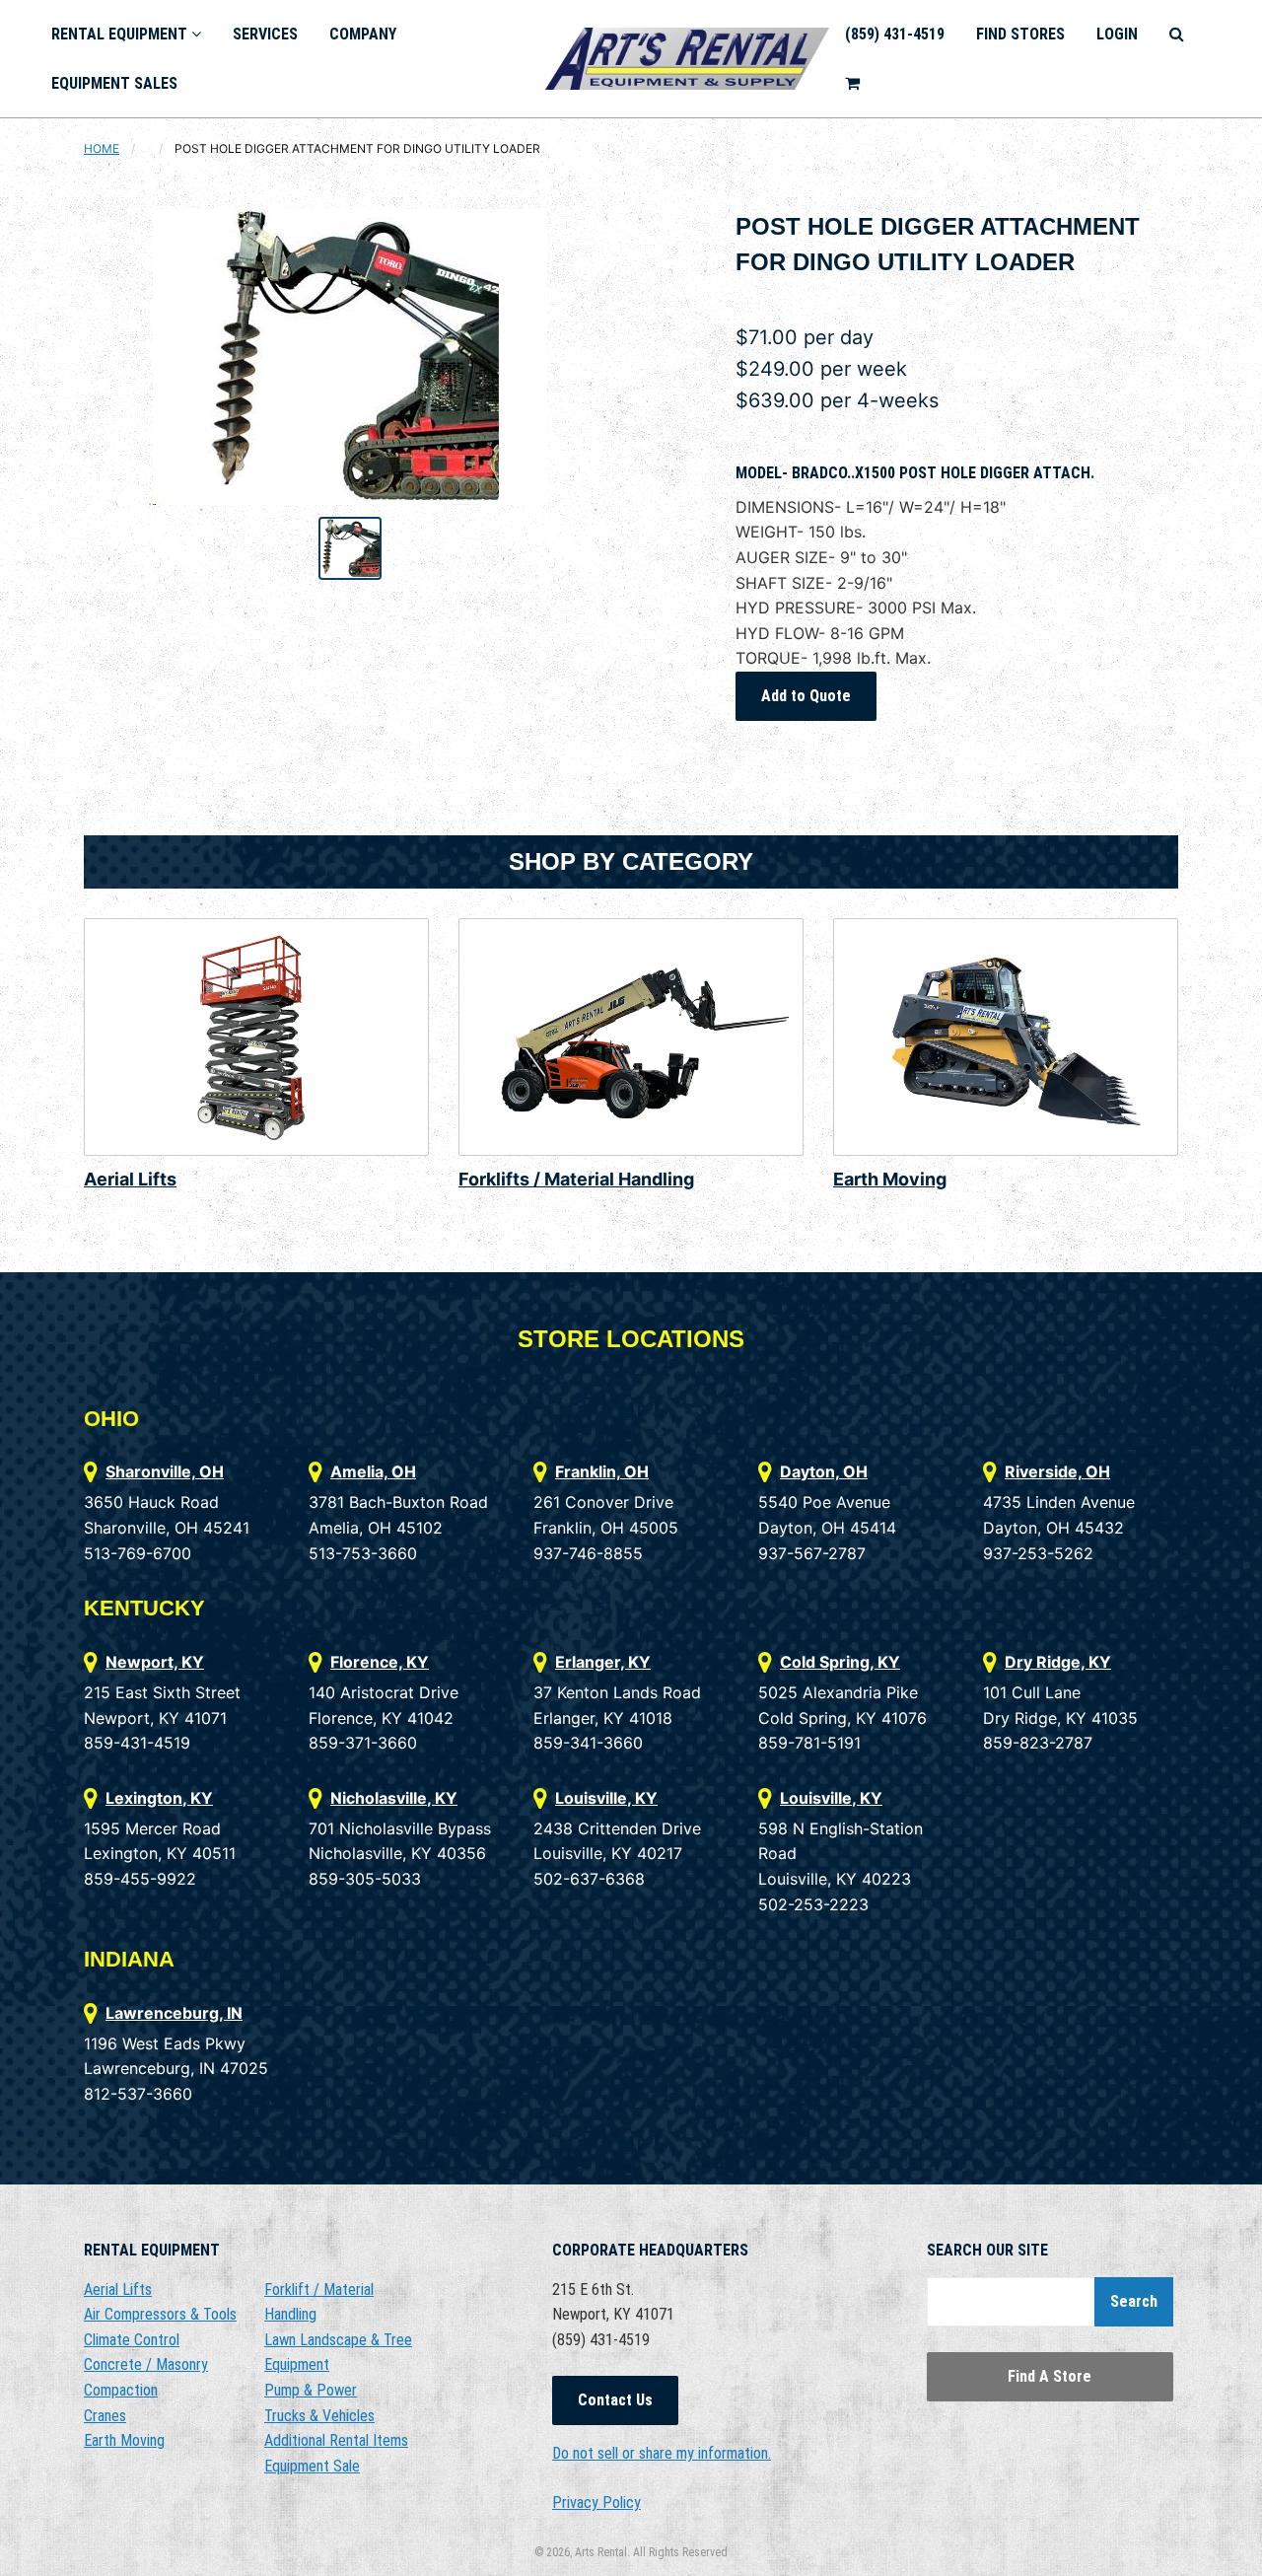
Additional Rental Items (336, 2440)
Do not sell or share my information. (662, 2453)
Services (265, 34)
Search (1134, 2301)
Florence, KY (380, 1662)
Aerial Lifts (130, 1179)
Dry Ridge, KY (1058, 1662)
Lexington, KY (159, 1798)
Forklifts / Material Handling (576, 1179)
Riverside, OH (1057, 1471)
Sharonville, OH (165, 1471)
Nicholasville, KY (394, 1798)
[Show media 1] (350, 548)
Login (1117, 34)
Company (363, 34)
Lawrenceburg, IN (174, 2013)
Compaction (121, 2390)
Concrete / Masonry (146, 2364)
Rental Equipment (121, 34)
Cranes (105, 2416)
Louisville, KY (606, 1798)
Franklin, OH (602, 1471)
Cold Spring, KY (840, 1662)
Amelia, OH (373, 1471)
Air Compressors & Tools (160, 2314)
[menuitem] (126, 34)
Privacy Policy (596, 2503)
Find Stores (1020, 34)
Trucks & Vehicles (319, 2416)
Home (102, 148)
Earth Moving (890, 1179)
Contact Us (615, 2400)
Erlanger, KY (603, 1662)
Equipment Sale (312, 2466)
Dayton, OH (824, 1471)
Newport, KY (155, 1662)
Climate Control (132, 2340)
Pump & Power (311, 2390)
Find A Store (1050, 2376)
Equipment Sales (114, 83)
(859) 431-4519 (895, 34)
